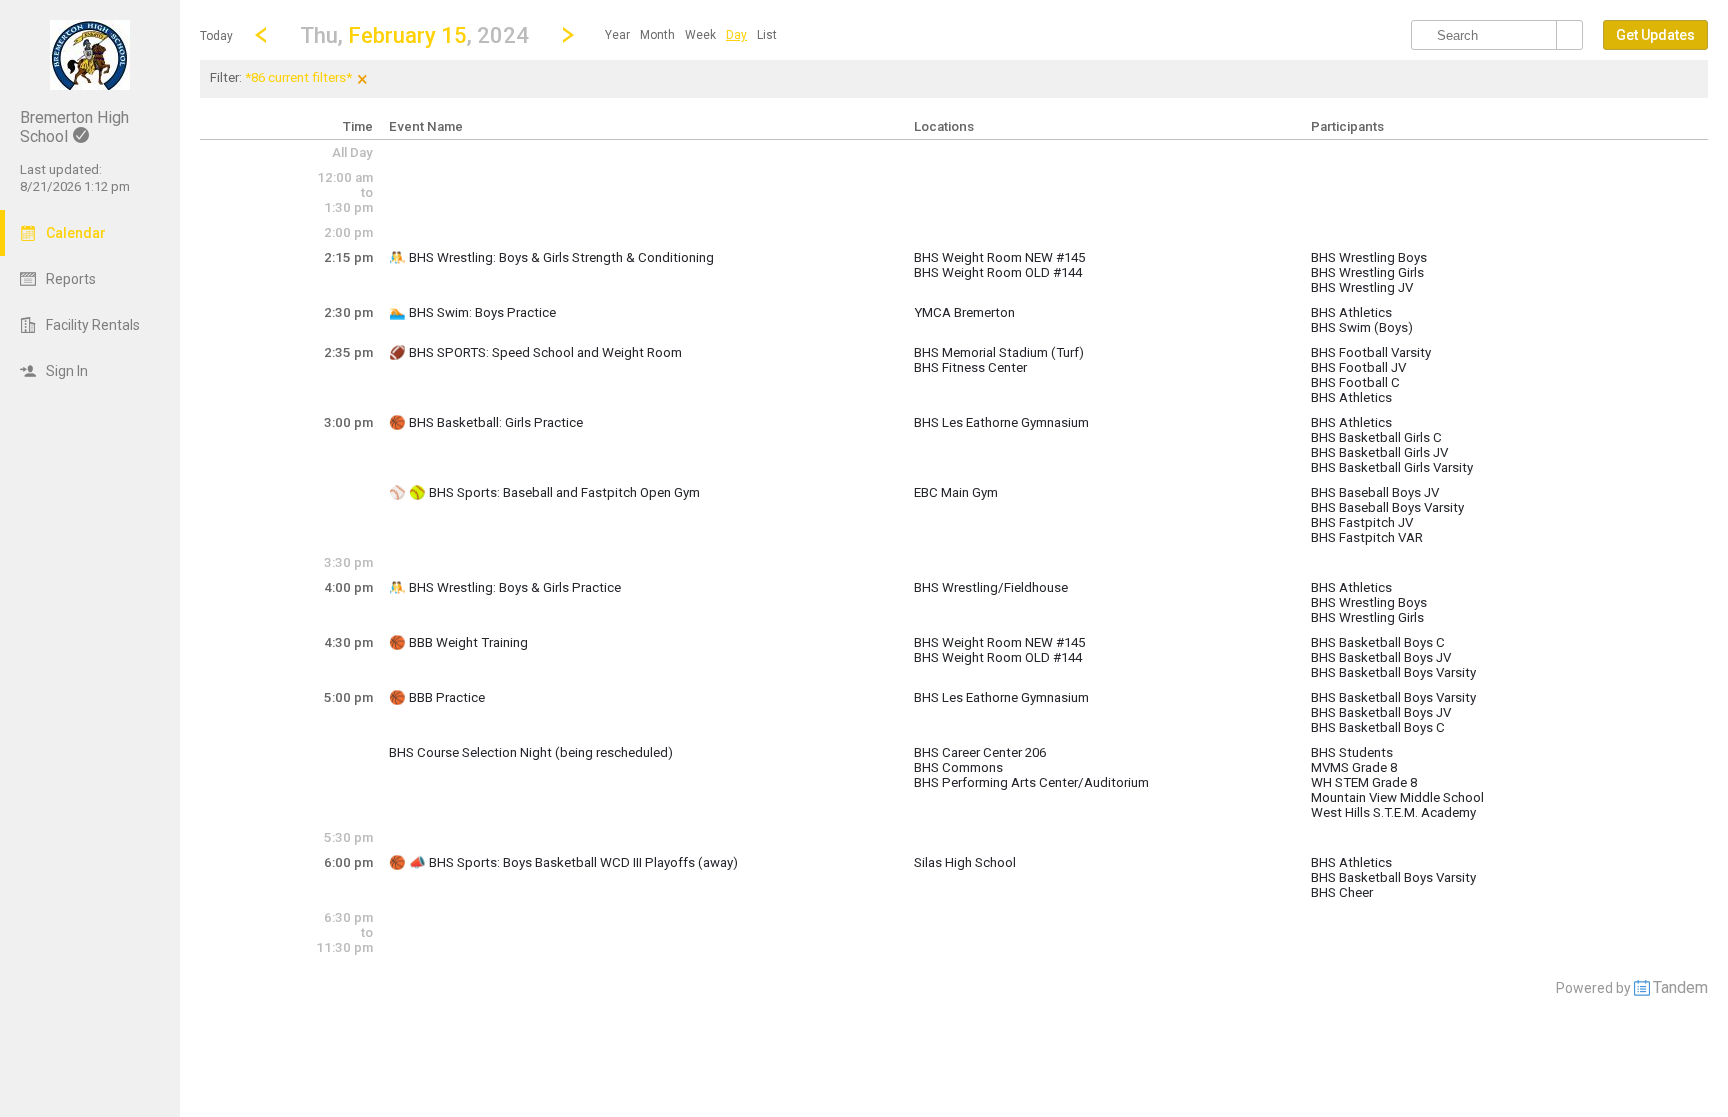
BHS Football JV (1358, 367)
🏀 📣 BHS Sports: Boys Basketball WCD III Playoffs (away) (563, 862)
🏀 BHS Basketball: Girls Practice (486, 422)
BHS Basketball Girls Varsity (1392, 467)
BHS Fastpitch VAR (1367, 537)
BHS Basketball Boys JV (1381, 657)
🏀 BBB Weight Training (458, 642)
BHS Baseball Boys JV (1375, 492)
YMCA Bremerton (964, 312)
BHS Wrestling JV (1362, 287)
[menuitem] (617, 35)
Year (617, 35)
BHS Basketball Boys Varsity (1393, 672)
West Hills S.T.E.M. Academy (1393, 812)
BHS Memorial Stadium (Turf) (999, 352)
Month (657, 35)
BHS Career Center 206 (980, 752)
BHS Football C (1355, 382)
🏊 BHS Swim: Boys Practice (472, 312)
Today (216, 36)
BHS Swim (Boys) (1362, 327)
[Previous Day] (261, 35)
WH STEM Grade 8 (1364, 782)
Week (700, 35)
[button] (414, 34)
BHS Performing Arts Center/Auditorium (1031, 782)
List (767, 35)
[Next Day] (568, 35)
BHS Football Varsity (1371, 352)
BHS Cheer (1342, 892)
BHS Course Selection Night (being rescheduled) (531, 752)
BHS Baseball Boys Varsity (1387, 507)
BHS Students (1352, 752)
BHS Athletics (1351, 312)
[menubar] (691, 35)
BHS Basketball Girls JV (1379, 452)
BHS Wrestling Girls (1367, 272)
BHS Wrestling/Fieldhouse (991, 587)
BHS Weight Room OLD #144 (998, 272)
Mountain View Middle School (1397, 797)
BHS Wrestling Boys (1369, 257)
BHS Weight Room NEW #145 (999, 257)
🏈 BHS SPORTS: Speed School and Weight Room (535, 352)
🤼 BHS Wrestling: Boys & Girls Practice (505, 587)
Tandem (1680, 987)
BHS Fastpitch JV (1362, 522)
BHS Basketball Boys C (1378, 642)
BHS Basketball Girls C (1376, 437)
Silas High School (965, 862)
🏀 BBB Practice (437, 697)
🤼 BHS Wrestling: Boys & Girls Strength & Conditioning (551, 257)
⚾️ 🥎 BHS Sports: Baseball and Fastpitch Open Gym (544, 492)
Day (736, 35)
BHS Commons (958, 767)
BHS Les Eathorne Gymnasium (1001, 422)
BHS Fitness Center (970, 367)
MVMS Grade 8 (1354, 767)
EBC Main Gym (956, 492)
